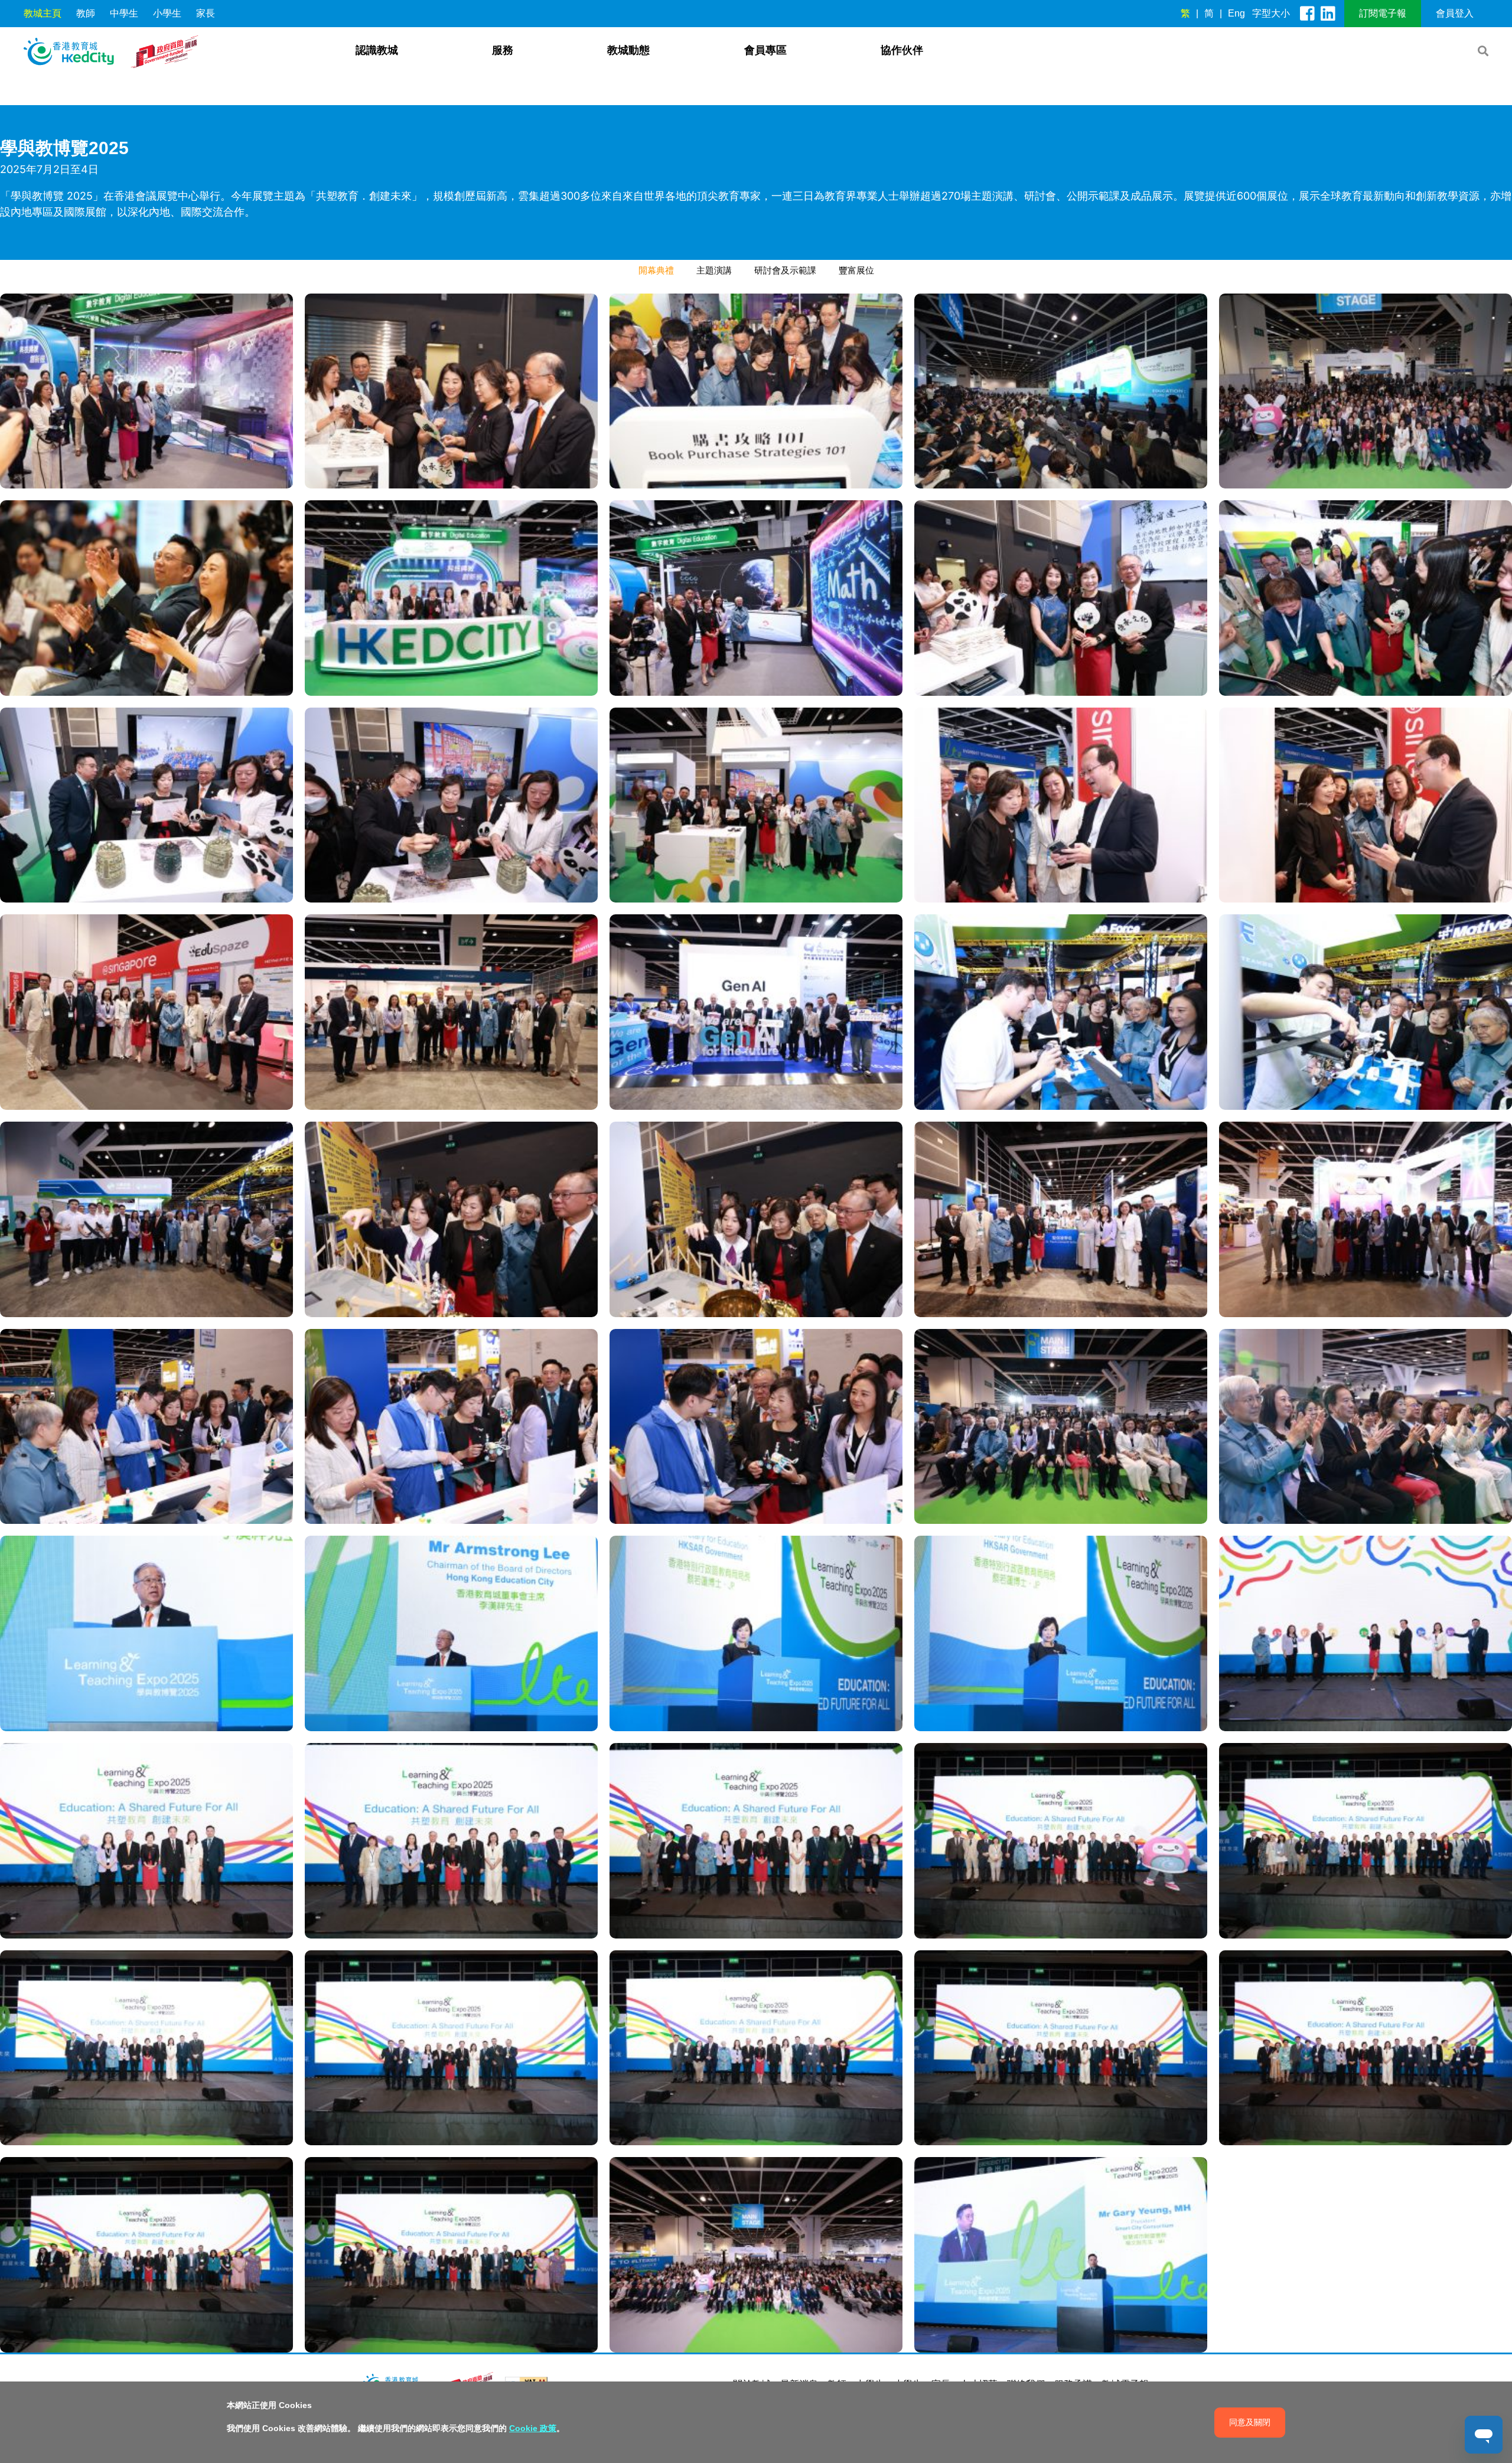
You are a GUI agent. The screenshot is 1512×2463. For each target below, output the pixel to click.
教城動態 (628, 50)
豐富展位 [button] (856, 270)
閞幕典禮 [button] (656, 270)
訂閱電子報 (1383, 13)
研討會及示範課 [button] (785, 270)
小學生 (167, 13)
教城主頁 (43, 13)
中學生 (124, 13)
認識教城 (377, 50)
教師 (86, 13)
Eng (1236, 13)
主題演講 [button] (714, 270)
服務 (503, 50)
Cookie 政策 (533, 2428)
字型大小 (1271, 13)
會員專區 (765, 50)
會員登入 (1455, 13)
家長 (206, 13)
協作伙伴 (902, 50)
